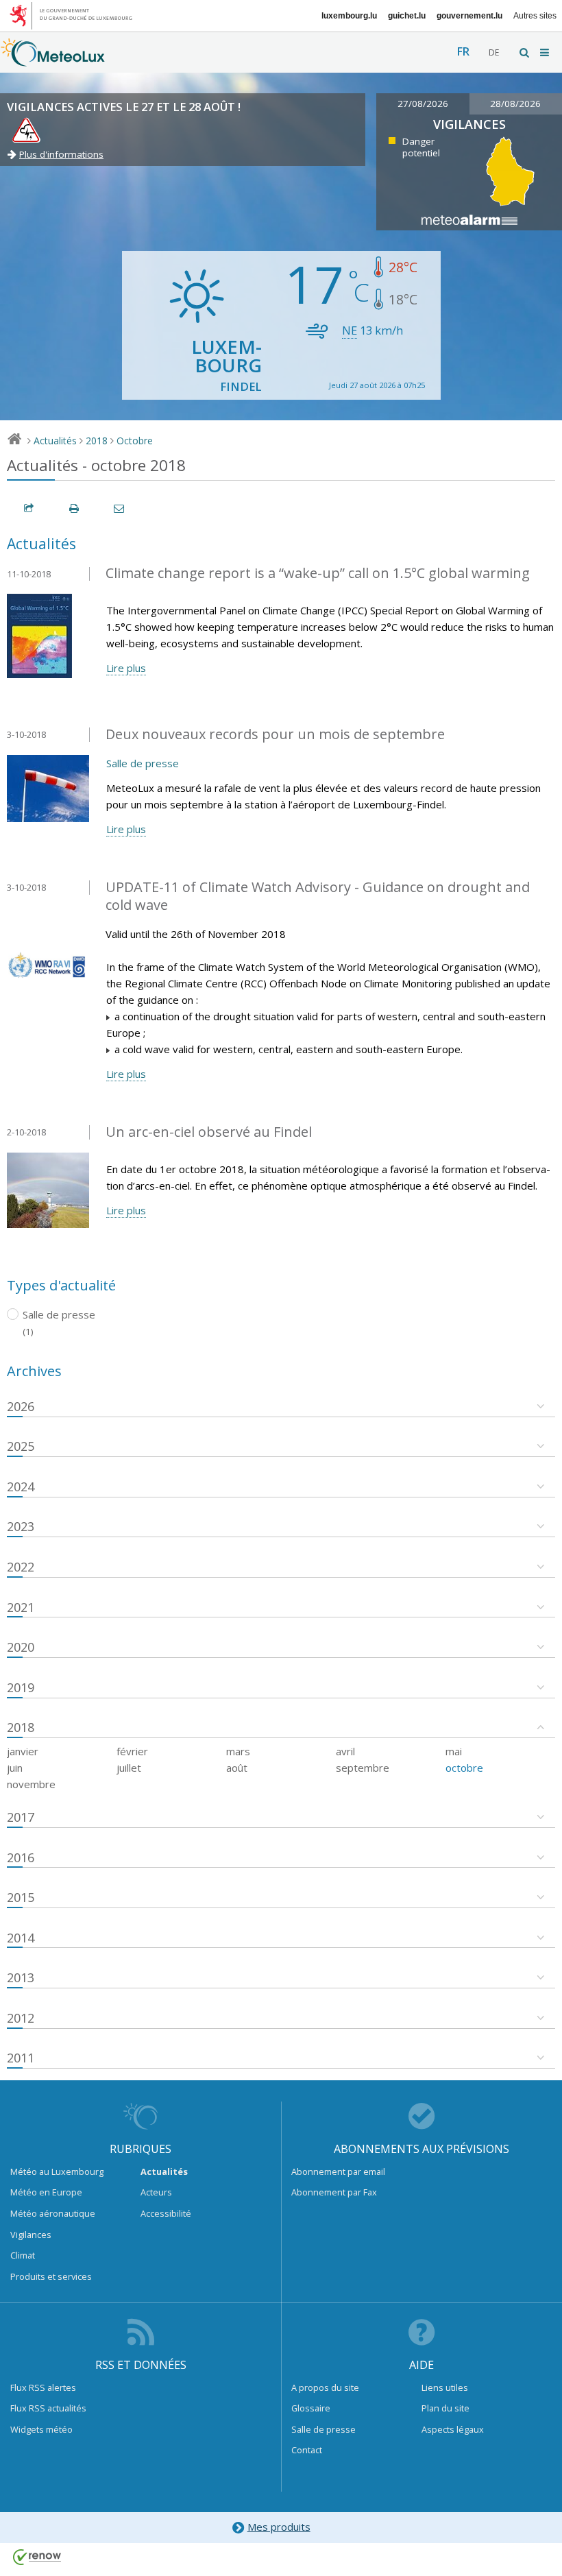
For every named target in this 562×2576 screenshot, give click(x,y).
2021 (21, 1607)
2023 (21, 1526)
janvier (23, 1751)
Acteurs (156, 2192)
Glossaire (311, 2408)
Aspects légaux (453, 2429)
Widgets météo (41, 2429)
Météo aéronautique (53, 2213)
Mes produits (279, 2527)
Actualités (55, 441)
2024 (21, 1486)
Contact (307, 2450)
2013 (21, 1977)
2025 (21, 1446)
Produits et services (51, 2276)
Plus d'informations (61, 154)
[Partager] (29, 508)
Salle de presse (143, 763)
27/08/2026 (423, 104)
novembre (31, 1784)
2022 (21, 1567)
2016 (21, 1857)
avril (345, 1751)
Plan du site (445, 2408)
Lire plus (126, 668)
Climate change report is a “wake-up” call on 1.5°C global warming (318, 573)
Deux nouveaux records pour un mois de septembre (275, 734)
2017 (21, 1817)
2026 (21, 1406)
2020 (21, 1647)
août (237, 1768)
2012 (21, 2018)
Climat (23, 2255)
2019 (21, 1687)
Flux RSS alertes (43, 2387)
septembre (363, 1768)
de (494, 52)
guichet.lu (407, 16)
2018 (97, 441)
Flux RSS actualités (48, 2408)
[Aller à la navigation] (546, 52)
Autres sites (535, 16)
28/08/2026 (515, 104)
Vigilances (31, 2235)
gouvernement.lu (469, 16)
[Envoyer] (120, 508)
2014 (21, 1938)
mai (454, 1751)
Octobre (135, 441)
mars (238, 1751)
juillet (129, 1768)
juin (15, 1768)
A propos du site (325, 2387)
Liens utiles (445, 2387)
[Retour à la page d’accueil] (53, 60)
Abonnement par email (338, 2171)
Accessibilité (166, 2213)
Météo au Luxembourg (57, 2171)
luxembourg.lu (349, 16)
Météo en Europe (46, 2192)
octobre (464, 1768)
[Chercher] (525, 52)
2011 (21, 2058)
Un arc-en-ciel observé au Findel (209, 1132)
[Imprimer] (75, 508)
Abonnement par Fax (334, 2192)
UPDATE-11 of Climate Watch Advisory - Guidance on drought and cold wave (318, 896)
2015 (21, 1897)
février (132, 1751)
